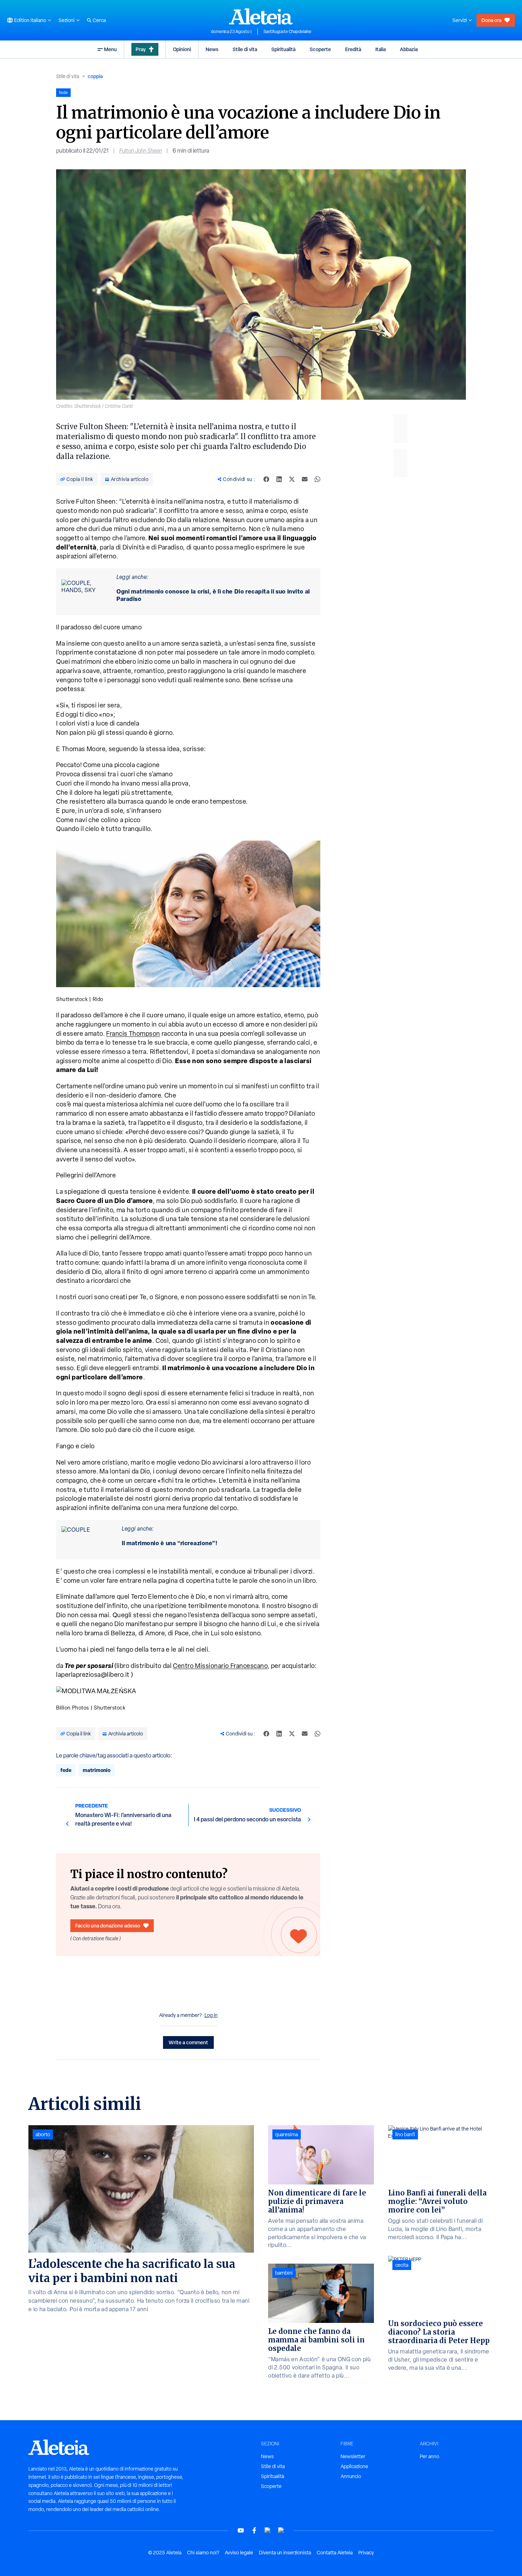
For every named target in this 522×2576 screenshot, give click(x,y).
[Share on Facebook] (266, 479)
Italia (380, 49)
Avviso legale (239, 2553)
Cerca (99, 20)
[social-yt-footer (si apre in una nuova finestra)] (241, 2530)
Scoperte (320, 49)
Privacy (366, 2553)
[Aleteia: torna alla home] (261, 16)
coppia (95, 76)
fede (66, 1770)
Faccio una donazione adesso (108, 1926)
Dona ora (491, 20)
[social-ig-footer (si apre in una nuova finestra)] (281, 2530)
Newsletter (353, 2456)
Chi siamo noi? (203, 2553)
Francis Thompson (133, 1033)
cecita (402, 2265)
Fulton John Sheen (141, 151)
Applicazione (354, 2466)
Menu (110, 49)
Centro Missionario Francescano (220, 1666)
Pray (141, 49)
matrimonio (97, 1770)
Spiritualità (283, 49)
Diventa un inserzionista (285, 2553)
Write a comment (188, 2042)
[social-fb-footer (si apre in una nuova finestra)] (254, 2530)
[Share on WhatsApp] (317, 479)
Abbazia (409, 49)
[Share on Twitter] (292, 479)
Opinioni (182, 49)
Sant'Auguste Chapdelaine (287, 32)
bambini (284, 2273)
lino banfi (405, 2134)
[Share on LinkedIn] (279, 479)
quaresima (287, 2134)
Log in (211, 2015)
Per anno (429, 2456)
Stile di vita (245, 49)
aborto (43, 2134)
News (212, 49)
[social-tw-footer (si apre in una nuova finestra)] (268, 2530)
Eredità (353, 49)
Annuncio (351, 2476)
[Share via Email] (305, 479)
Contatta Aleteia (335, 2553)
